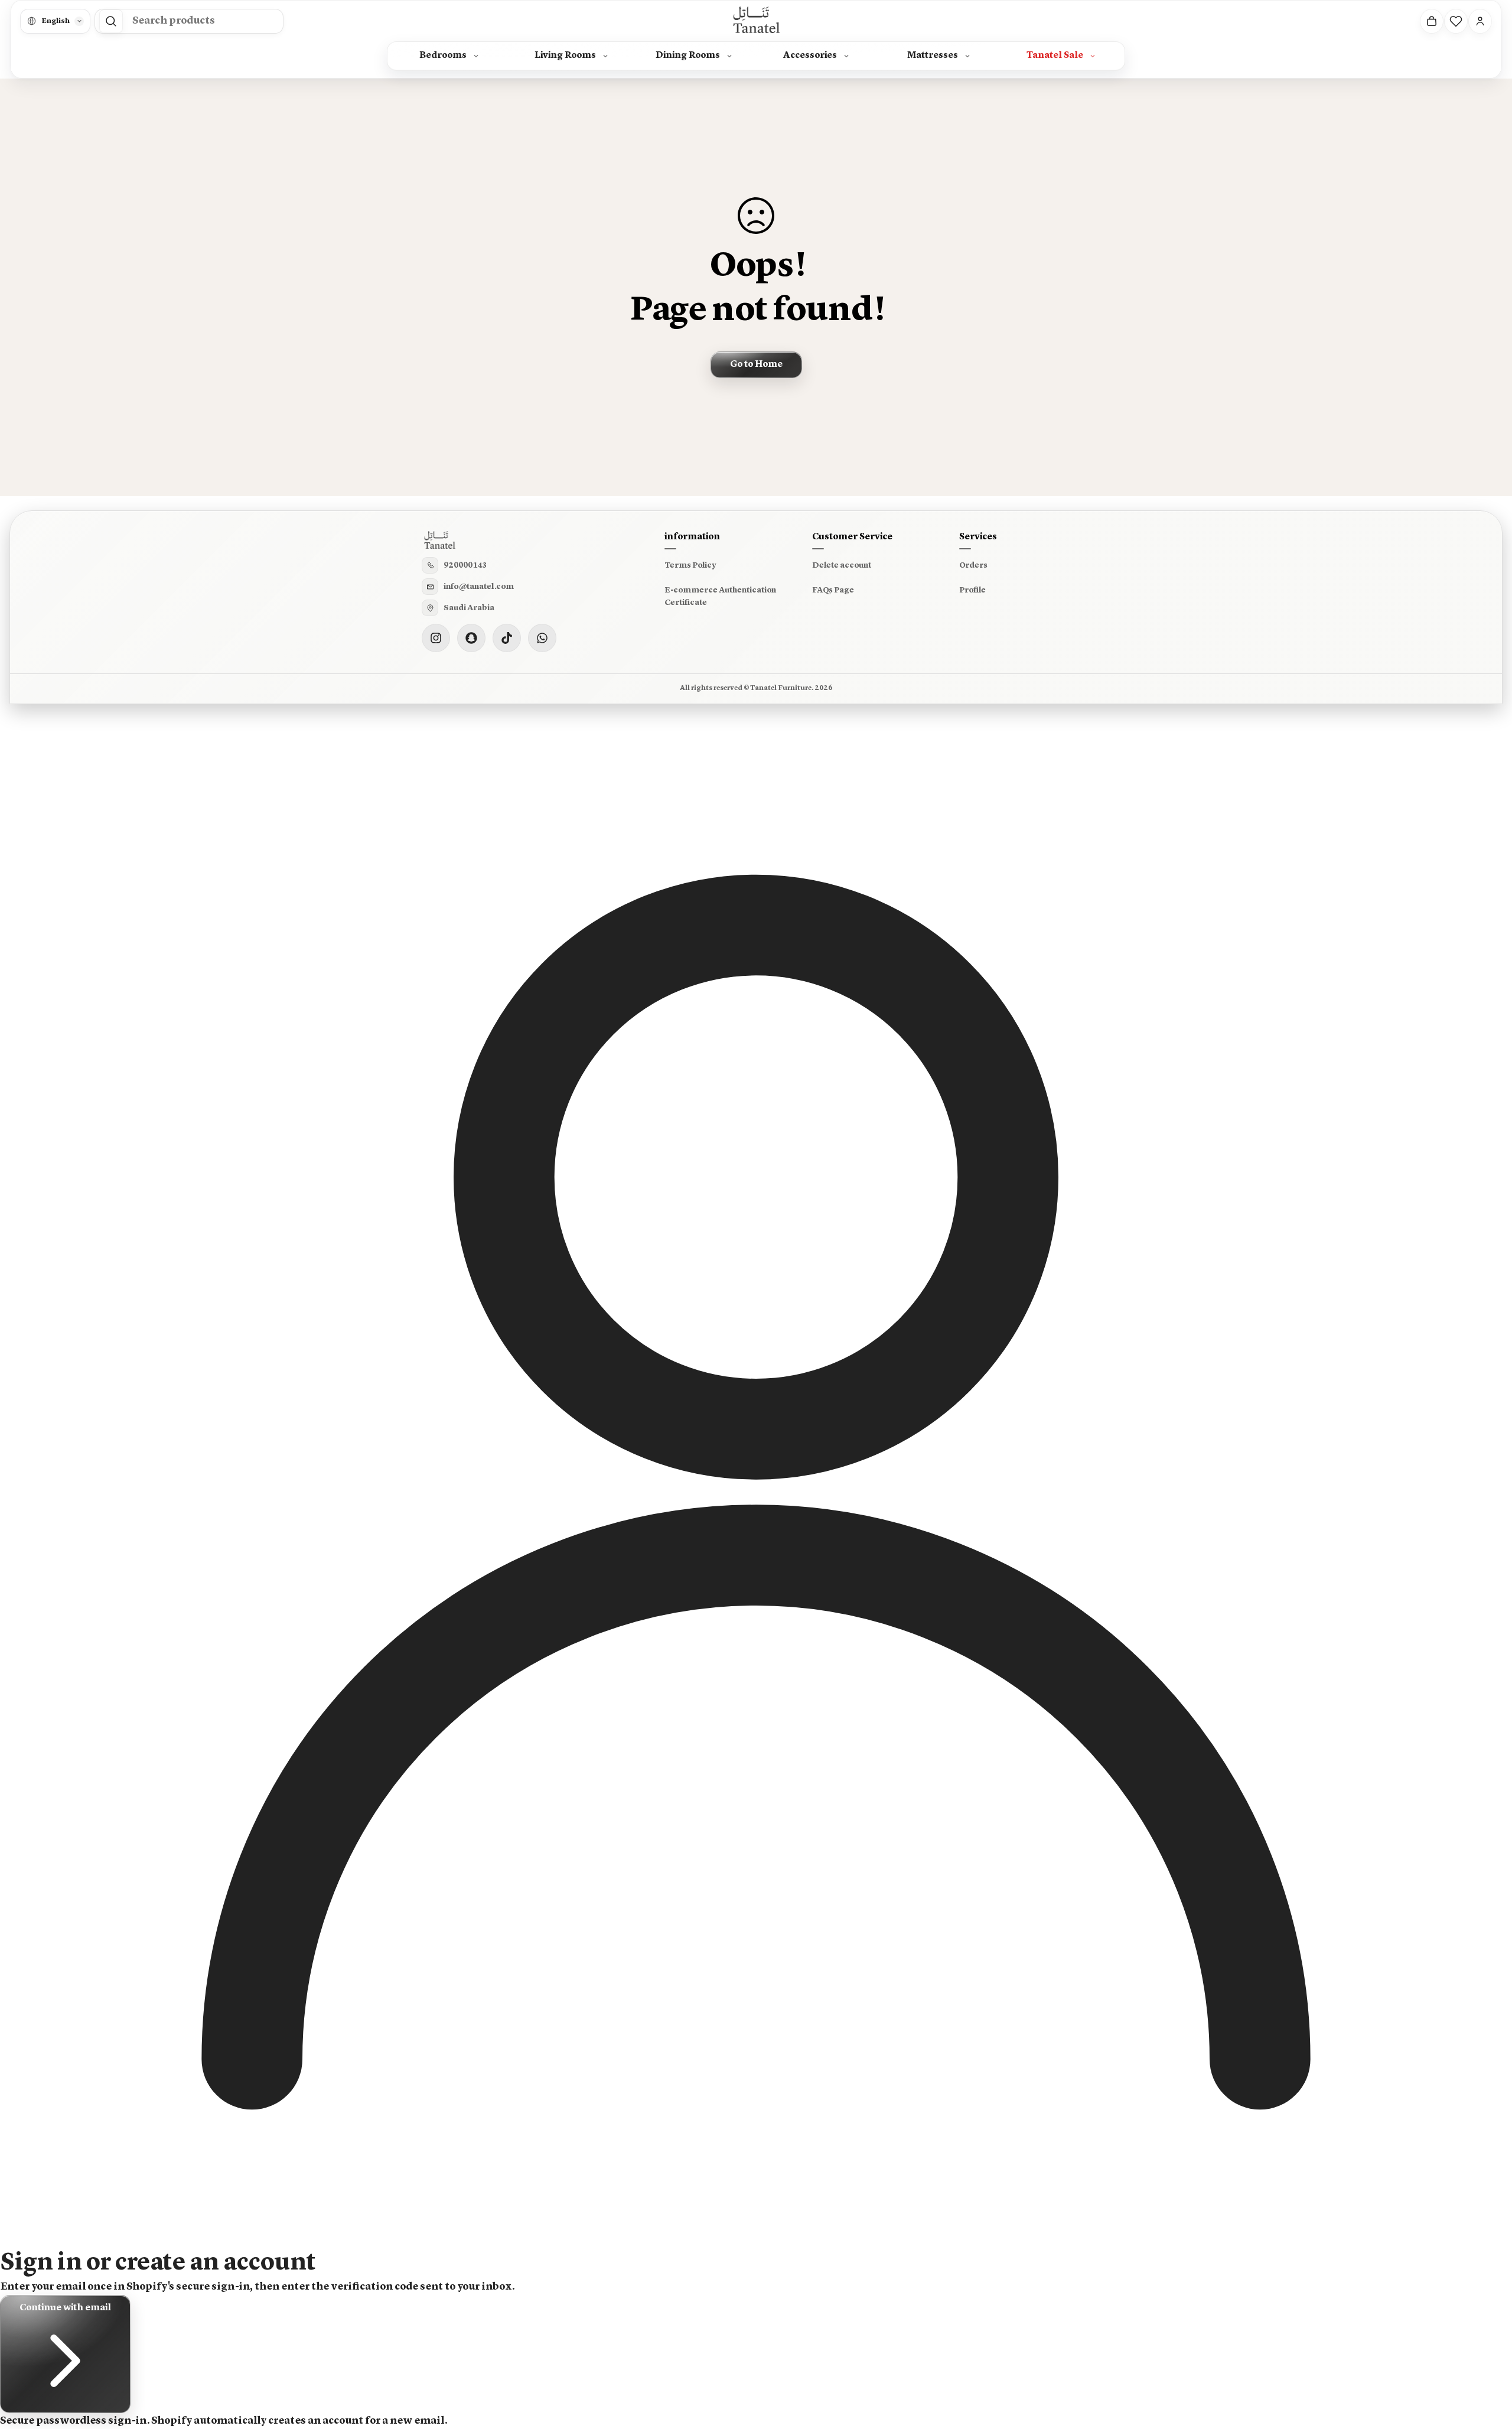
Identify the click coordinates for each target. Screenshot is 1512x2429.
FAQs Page (833, 590)
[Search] (111, 21)
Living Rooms (565, 56)
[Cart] (1432, 21)
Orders (973, 565)
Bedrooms (443, 56)
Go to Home (756, 364)
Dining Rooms (688, 56)
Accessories (810, 56)
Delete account (842, 565)
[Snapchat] (471, 638)
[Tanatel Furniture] (756, 21)
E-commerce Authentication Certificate (720, 597)
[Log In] (1480, 21)
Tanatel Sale (1055, 56)
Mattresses (933, 56)
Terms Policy (690, 565)
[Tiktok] (507, 638)
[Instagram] (436, 638)
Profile (972, 590)
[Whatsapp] (542, 638)
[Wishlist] (1456, 21)
